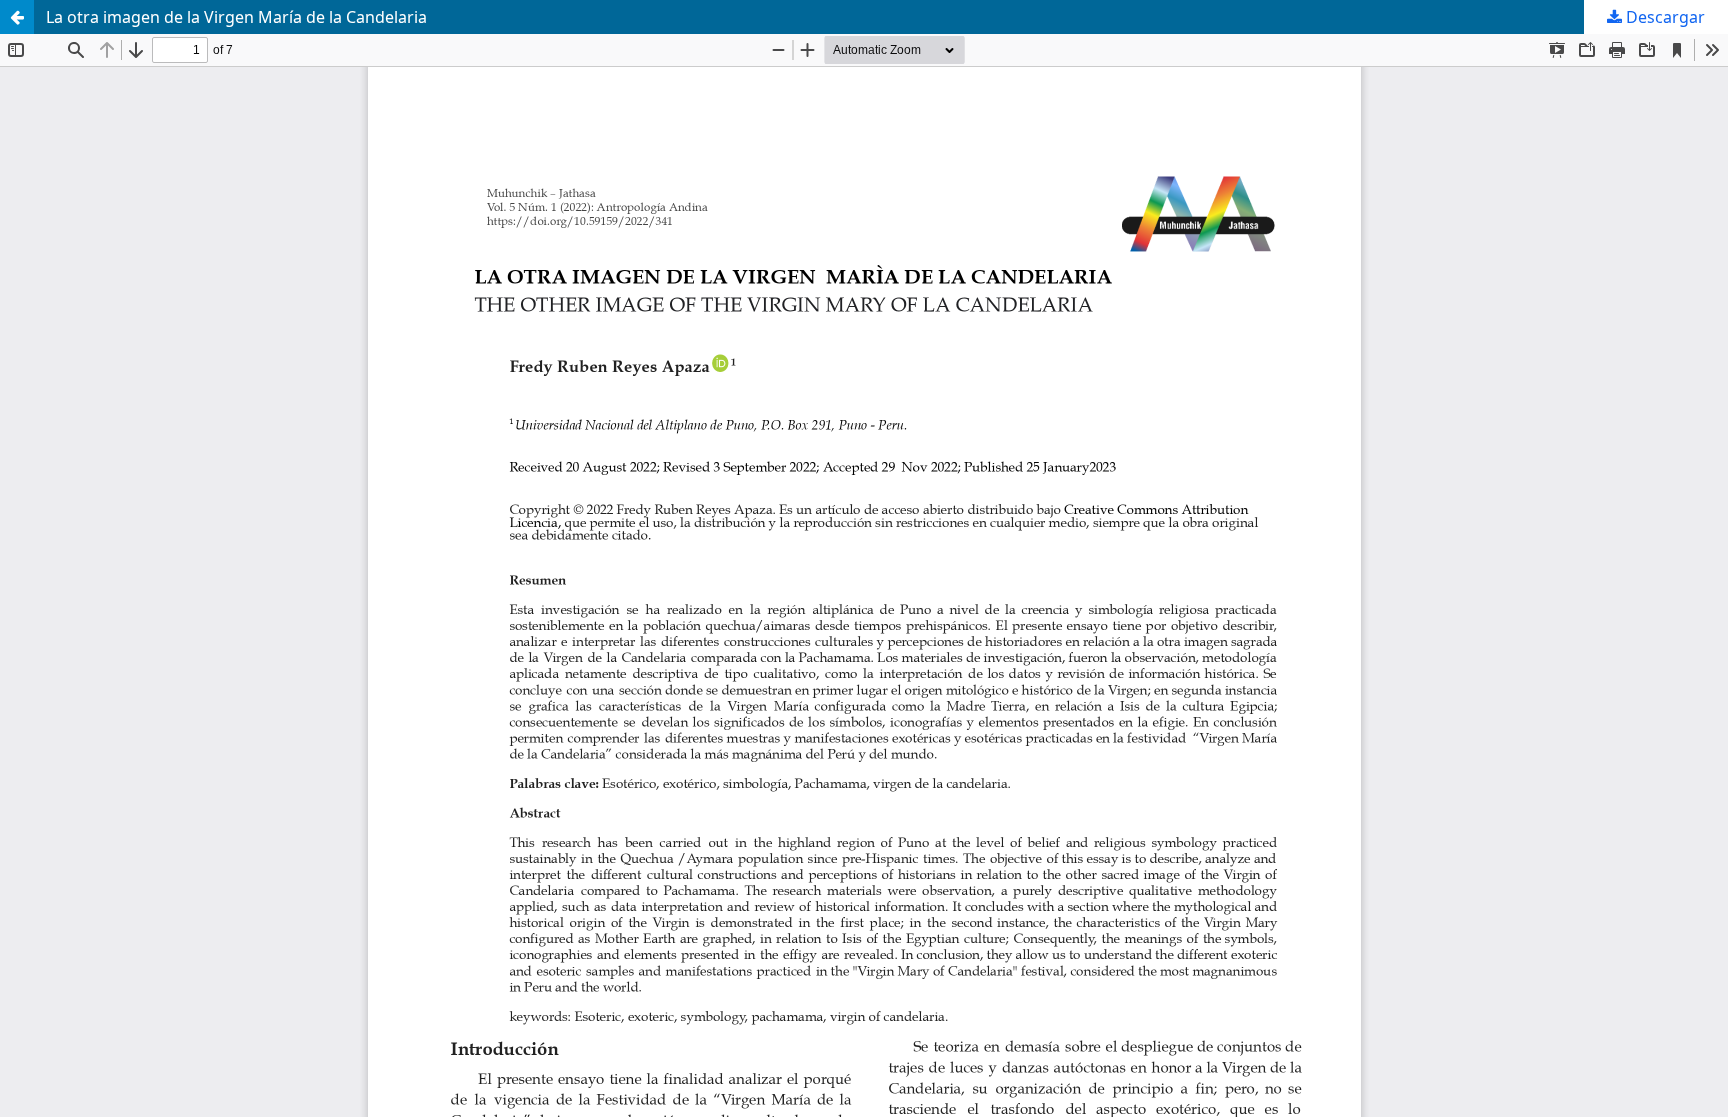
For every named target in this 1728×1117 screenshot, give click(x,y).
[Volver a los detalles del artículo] (17, 17)
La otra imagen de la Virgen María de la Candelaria (236, 17)
